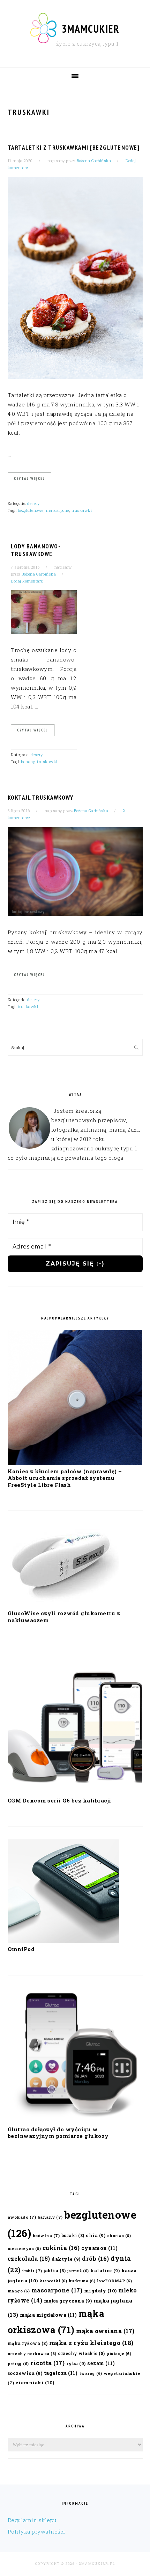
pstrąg (18, 2364)
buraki (73, 2235)
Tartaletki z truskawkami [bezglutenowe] (74, 148)
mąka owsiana (105, 2331)
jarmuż (78, 2271)
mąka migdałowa (48, 2315)
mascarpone (58, 510)
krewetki (53, 2281)
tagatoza (61, 2373)
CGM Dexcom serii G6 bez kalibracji (59, 1800)
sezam (101, 2363)
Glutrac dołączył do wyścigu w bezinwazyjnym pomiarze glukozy (58, 2133)
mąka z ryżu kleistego (91, 2343)
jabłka (55, 2270)
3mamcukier (91, 29)
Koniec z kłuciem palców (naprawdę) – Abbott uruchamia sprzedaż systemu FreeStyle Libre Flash (65, 1478)
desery (33, 503)
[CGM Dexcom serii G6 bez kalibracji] (75, 1792)
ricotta (47, 2363)
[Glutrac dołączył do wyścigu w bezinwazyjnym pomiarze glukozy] (75, 2121)
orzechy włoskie (81, 2353)
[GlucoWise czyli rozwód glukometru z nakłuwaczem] (63, 1605)
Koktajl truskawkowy (41, 798)
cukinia (61, 2248)
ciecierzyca (24, 2249)
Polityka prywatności (36, 2531)
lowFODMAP (115, 2281)
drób (96, 2258)
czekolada (29, 2258)
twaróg (91, 2373)
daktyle (66, 2259)
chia (96, 2235)
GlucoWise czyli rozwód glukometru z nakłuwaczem (64, 1617)
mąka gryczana (68, 2301)
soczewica (25, 2373)
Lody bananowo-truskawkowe (36, 550)
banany (28, 762)
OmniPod (21, 1949)
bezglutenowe (31, 510)
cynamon (99, 2248)
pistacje (119, 2354)
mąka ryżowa (28, 2343)
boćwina (46, 2236)
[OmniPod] (63, 1941)
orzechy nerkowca (32, 2354)
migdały (100, 2291)
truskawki (82, 510)
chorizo (119, 2236)
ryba (76, 2363)
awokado (22, 2217)
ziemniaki (35, 2383)
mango (19, 2291)
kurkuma (82, 2281)
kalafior (105, 2270)
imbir (32, 2271)
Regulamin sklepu (32, 2520)
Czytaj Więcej (29, 478)
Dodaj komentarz (27, 581)
